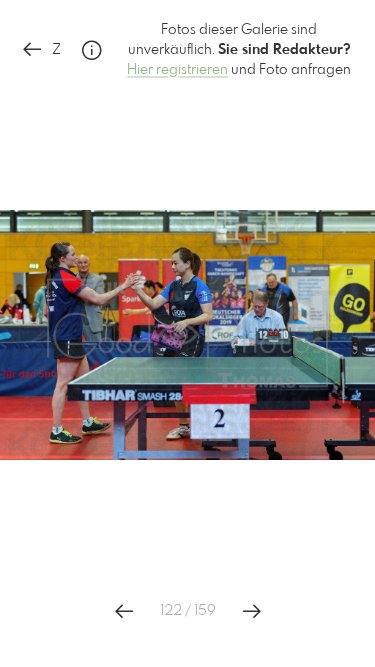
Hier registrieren (177, 70)
